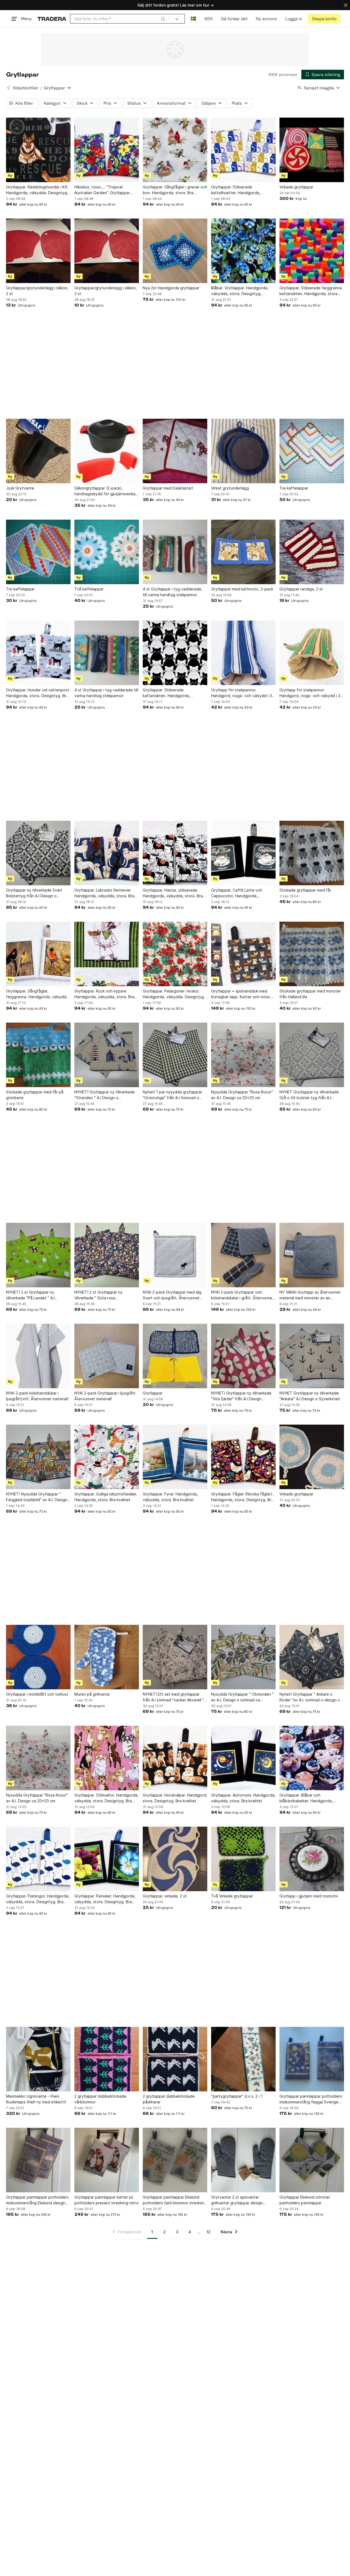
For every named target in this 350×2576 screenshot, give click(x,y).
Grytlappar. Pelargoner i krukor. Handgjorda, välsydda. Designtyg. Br (174, 994)
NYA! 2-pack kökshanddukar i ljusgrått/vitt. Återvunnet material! (37, 1396)
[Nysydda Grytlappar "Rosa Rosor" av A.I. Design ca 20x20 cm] (243, 1055)
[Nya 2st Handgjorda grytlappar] (175, 251)
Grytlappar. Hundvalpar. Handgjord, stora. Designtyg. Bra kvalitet (175, 1798)
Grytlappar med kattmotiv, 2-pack (242, 589)
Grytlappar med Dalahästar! (168, 488)
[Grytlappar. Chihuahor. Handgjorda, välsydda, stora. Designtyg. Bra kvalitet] (107, 1758)
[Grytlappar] (175, 1356)
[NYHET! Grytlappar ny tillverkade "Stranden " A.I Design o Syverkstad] (107, 1055)
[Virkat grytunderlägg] (243, 451)
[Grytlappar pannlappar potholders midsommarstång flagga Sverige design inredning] (312, 2059)
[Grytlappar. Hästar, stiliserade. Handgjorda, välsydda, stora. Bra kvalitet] (175, 853)
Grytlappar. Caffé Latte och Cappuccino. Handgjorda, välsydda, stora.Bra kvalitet (237, 893)
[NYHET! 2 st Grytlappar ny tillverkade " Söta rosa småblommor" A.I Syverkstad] (107, 1255)
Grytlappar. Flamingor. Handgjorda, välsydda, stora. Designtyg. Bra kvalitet (38, 1899)
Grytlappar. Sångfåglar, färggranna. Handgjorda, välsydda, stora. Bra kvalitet (38, 994)
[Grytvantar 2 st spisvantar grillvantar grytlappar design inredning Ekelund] (243, 2160)
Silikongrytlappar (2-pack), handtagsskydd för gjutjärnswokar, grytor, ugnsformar (106, 491)
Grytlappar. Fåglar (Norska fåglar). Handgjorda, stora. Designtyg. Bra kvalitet (242, 1497)
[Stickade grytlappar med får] (312, 853)
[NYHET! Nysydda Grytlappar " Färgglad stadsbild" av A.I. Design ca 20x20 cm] (38, 1457)
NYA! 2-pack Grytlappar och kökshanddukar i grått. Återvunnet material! (242, 1295)
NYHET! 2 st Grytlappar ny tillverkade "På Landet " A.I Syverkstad (30, 1295)
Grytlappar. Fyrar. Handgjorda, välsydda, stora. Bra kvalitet (170, 1497)
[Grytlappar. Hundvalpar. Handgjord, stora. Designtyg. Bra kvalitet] (175, 1758)
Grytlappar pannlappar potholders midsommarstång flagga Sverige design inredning (311, 2099)
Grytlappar (153, 1393)
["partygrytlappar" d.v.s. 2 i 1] (243, 2059)
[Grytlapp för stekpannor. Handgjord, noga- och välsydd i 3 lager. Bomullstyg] (243, 653)
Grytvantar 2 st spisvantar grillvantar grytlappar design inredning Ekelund (237, 2200)
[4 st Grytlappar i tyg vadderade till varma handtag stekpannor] (107, 653)
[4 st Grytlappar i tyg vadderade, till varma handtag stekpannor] (175, 552)
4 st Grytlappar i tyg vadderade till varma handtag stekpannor (106, 693)
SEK (208, 19)
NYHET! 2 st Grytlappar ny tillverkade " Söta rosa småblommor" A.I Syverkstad (100, 1295)
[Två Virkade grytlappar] (243, 1859)
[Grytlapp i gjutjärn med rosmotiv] (312, 1859)
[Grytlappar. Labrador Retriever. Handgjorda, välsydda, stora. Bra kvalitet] (107, 853)
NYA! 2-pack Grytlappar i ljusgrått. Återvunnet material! (105, 1396)
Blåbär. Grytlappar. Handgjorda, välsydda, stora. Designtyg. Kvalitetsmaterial (240, 291)
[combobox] (120, 19)
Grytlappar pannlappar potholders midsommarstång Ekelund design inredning (37, 2200)
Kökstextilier (26, 88)
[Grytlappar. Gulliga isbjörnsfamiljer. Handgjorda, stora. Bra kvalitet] (107, 1457)
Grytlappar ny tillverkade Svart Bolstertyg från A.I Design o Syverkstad (34, 893)
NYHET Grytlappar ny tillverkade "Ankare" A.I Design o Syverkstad (310, 1396)
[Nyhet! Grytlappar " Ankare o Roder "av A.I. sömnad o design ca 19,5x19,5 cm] (312, 1657)
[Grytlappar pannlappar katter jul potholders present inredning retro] (107, 2160)
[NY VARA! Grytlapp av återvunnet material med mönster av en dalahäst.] (312, 1255)
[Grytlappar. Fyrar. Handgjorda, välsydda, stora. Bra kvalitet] (175, 1457)
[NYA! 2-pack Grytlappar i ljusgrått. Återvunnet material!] (107, 1356)
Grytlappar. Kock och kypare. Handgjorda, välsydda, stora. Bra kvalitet (104, 994)
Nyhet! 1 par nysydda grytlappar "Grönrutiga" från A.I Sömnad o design (172, 1095)
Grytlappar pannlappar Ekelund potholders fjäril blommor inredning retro (175, 2200)
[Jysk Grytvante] (38, 451)
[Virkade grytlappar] (312, 150)
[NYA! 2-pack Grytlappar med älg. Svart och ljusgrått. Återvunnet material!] (175, 1255)
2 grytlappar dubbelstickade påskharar (169, 2099)
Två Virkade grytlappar (232, 1896)
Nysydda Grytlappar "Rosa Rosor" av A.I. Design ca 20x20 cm (242, 1095)
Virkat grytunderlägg (230, 488)
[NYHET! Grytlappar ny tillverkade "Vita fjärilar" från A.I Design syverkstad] (243, 1356)
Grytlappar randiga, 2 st (301, 589)
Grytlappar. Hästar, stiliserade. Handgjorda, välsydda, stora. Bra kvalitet (173, 893)
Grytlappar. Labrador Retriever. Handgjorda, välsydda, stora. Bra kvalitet (104, 893)
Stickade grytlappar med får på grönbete (35, 1095)
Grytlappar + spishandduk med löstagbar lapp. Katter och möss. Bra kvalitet (241, 994)
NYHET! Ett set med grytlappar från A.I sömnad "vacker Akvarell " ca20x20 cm (173, 1697)
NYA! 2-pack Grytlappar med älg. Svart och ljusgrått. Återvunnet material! (173, 1295)
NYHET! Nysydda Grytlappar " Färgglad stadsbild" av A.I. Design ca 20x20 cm (37, 1497)
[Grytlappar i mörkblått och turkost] (38, 1657)
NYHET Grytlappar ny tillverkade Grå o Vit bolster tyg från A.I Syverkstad (309, 1095)
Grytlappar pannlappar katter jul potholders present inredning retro (107, 2200)
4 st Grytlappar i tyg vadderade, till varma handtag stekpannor (173, 592)
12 (208, 2232)
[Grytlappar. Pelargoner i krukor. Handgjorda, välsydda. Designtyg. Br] (175, 954)
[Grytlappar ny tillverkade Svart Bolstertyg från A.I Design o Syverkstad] (38, 853)
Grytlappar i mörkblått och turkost (37, 1694)
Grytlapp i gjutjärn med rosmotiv (309, 1896)
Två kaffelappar (89, 589)
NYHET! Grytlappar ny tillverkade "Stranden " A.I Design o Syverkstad (105, 1095)
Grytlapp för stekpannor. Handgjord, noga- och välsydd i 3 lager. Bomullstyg (241, 693)
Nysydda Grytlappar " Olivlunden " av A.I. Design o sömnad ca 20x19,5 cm (242, 1697)
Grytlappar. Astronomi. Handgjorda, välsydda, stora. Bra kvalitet (243, 1798)
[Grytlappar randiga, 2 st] (312, 552)
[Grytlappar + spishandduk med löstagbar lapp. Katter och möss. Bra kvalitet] (243, 954)
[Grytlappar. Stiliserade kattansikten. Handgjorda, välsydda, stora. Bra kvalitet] (175, 653)
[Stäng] (346, 5)
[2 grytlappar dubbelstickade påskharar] (175, 2059)
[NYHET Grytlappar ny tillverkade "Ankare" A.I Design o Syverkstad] (312, 1356)
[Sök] (163, 19)
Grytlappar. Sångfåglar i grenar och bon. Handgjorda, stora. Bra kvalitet (175, 190)
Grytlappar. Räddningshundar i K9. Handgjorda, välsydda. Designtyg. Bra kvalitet (37, 190)
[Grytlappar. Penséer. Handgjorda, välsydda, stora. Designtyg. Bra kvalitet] (107, 1859)
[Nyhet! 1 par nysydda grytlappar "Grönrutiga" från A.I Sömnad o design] (175, 1055)
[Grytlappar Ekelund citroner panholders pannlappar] (312, 2160)
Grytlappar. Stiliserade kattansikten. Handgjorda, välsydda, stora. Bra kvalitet (168, 693)
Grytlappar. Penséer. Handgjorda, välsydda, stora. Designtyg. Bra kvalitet (105, 1899)
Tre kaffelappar (294, 488)
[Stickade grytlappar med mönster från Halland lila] (312, 954)
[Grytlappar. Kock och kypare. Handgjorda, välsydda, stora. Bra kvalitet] (107, 954)
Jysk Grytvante (20, 488)
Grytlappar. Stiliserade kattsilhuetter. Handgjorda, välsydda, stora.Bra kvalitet (236, 190)
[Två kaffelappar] (107, 552)
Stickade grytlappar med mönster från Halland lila (310, 994)
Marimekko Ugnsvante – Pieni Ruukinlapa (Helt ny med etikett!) (36, 2099)
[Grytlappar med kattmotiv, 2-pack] (243, 552)
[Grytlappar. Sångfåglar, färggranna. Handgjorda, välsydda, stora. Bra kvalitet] (38, 954)
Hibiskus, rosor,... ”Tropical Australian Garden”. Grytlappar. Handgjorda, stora (102, 190)
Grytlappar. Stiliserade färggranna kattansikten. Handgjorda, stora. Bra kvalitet (311, 291)
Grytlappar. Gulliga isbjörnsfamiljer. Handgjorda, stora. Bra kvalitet (106, 1497)
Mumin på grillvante (92, 1694)
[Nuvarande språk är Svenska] (193, 19)
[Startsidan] (52, 19)
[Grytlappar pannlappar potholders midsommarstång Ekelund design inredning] (38, 2160)
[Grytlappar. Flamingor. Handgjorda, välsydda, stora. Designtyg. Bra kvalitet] (38, 1859)
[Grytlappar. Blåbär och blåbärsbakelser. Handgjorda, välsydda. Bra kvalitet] (312, 1758)
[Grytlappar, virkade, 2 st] (175, 1859)
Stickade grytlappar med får (305, 890)
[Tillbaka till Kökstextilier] (8, 88)
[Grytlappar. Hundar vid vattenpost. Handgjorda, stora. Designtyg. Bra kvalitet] (38, 653)
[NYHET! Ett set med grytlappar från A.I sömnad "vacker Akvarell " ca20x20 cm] (175, 1657)
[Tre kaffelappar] (312, 451)
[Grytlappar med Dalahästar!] (175, 451)
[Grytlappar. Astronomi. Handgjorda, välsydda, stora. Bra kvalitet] (243, 1758)
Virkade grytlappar (296, 187)
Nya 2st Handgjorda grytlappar (171, 288)
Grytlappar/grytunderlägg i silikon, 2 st (37, 291)
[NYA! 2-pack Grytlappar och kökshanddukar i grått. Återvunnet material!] (243, 1255)
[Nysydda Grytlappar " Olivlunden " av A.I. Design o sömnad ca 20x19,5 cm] (243, 1657)
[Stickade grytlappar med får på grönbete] (38, 1055)
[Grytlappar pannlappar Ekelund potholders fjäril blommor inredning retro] (175, 2160)
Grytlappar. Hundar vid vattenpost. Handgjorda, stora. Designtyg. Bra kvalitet (38, 693)
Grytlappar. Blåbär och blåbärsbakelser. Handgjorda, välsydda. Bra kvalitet (306, 1798)
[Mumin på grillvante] (107, 1657)
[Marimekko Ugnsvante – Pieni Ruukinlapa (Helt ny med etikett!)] (38, 2059)
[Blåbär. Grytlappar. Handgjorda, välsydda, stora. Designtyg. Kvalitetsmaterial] (243, 251)
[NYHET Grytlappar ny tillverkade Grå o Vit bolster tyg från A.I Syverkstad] (312, 1055)
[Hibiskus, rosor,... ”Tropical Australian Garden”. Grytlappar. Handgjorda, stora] (107, 150)
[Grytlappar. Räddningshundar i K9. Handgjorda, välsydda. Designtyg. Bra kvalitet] (38, 150)
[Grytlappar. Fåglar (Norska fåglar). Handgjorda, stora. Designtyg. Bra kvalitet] (243, 1457)
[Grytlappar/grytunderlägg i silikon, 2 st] (38, 251)
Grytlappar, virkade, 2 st (165, 1896)
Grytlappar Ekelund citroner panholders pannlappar (305, 2200)
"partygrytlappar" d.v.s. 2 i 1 (237, 2096)
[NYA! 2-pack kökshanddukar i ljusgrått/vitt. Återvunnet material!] (38, 1356)
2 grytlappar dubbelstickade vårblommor (100, 2099)
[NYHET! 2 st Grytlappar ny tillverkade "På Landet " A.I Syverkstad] (38, 1255)
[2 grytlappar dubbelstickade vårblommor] (107, 2059)
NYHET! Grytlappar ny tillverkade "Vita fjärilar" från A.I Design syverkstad (241, 1396)
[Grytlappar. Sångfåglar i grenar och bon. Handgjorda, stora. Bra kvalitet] (175, 150)
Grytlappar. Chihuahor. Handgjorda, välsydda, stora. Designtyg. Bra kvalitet (107, 1798)
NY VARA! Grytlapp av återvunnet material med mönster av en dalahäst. (310, 1295)
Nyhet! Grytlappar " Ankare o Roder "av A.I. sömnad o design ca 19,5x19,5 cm (311, 1697)
